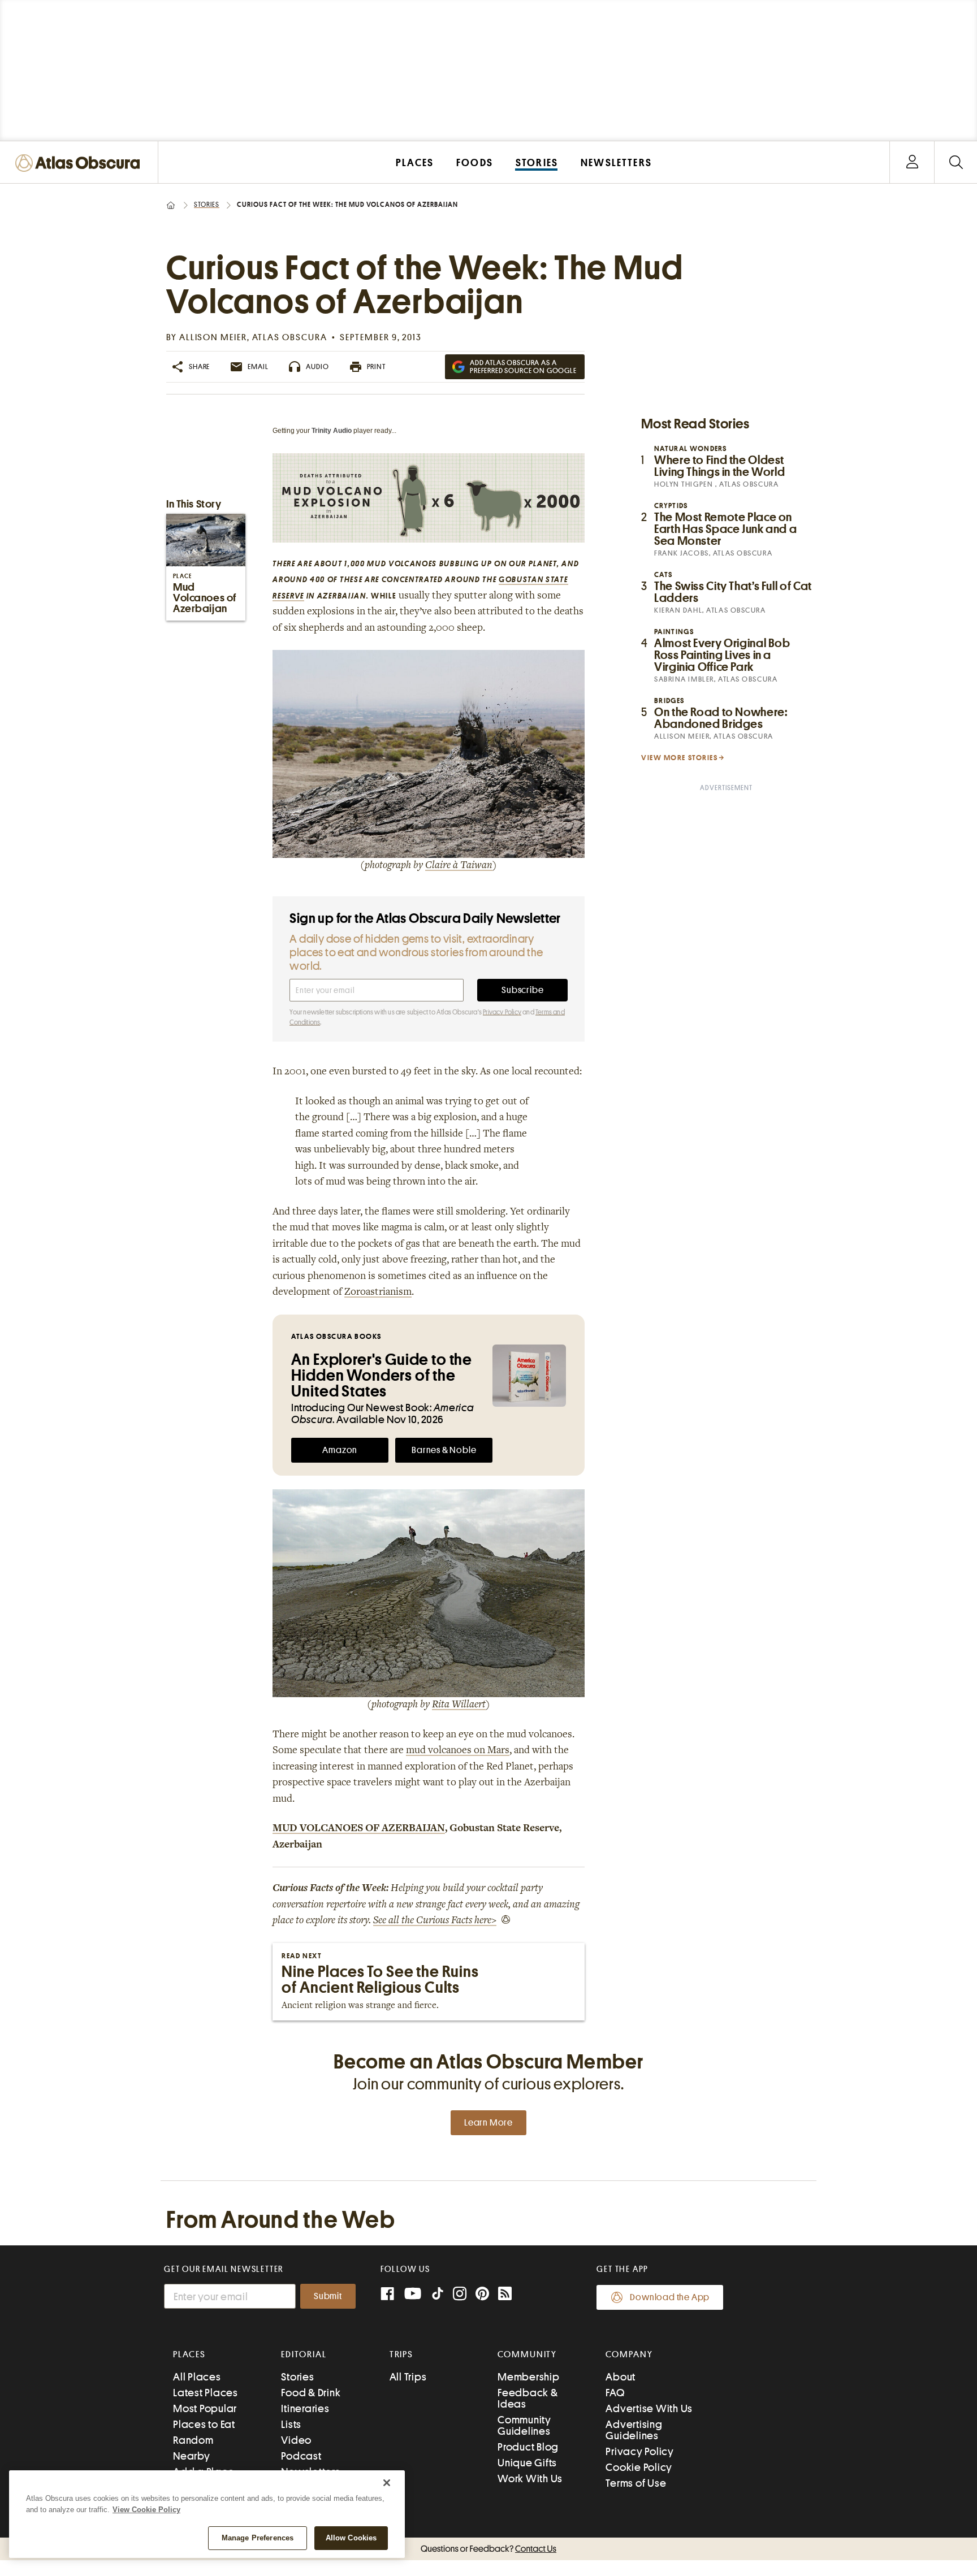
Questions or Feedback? (488, 2549)
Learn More (488, 2123)
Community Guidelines (524, 2425)
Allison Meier (213, 337)
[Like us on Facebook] (387, 2295)
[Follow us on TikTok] (438, 2296)
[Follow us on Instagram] (460, 2295)
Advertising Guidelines (634, 2430)
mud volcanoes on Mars (458, 1751)
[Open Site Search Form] (956, 162)
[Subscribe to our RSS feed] (505, 2295)
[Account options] (912, 162)
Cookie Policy (639, 2467)
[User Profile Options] (912, 162)
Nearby (192, 2456)
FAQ (615, 2393)
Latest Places (206, 2393)
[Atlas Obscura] (80, 164)
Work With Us (530, 2479)
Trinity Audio (332, 431)
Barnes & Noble (444, 1450)
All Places (197, 2377)
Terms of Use (636, 2483)
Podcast (301, 2456)
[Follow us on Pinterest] (482, 2295)
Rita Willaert (459, 1705)
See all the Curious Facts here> (435, 1921)
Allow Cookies (351, 2538)
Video (296, 2440)
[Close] (387, 2483)
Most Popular (205, 2408)
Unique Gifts (527, 2463)
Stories (207, 205)
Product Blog (528, 2447)
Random (193, 2440)
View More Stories (680, 758)
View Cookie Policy (146, 2510)
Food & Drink (311, 2393)
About (621, 2377)
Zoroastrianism (378, 1293)
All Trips (408, 2377)
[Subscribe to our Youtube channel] (413, 2295)
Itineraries (305, 2408)
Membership (529, 2377)
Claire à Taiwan (459, 866)
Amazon (340, 1450)
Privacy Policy (502, 1012)
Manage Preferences (258, 2538)
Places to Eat (204, 2424)
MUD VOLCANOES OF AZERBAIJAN (359, 1829)
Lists (291, 2424)
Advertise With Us (649, 2408)
